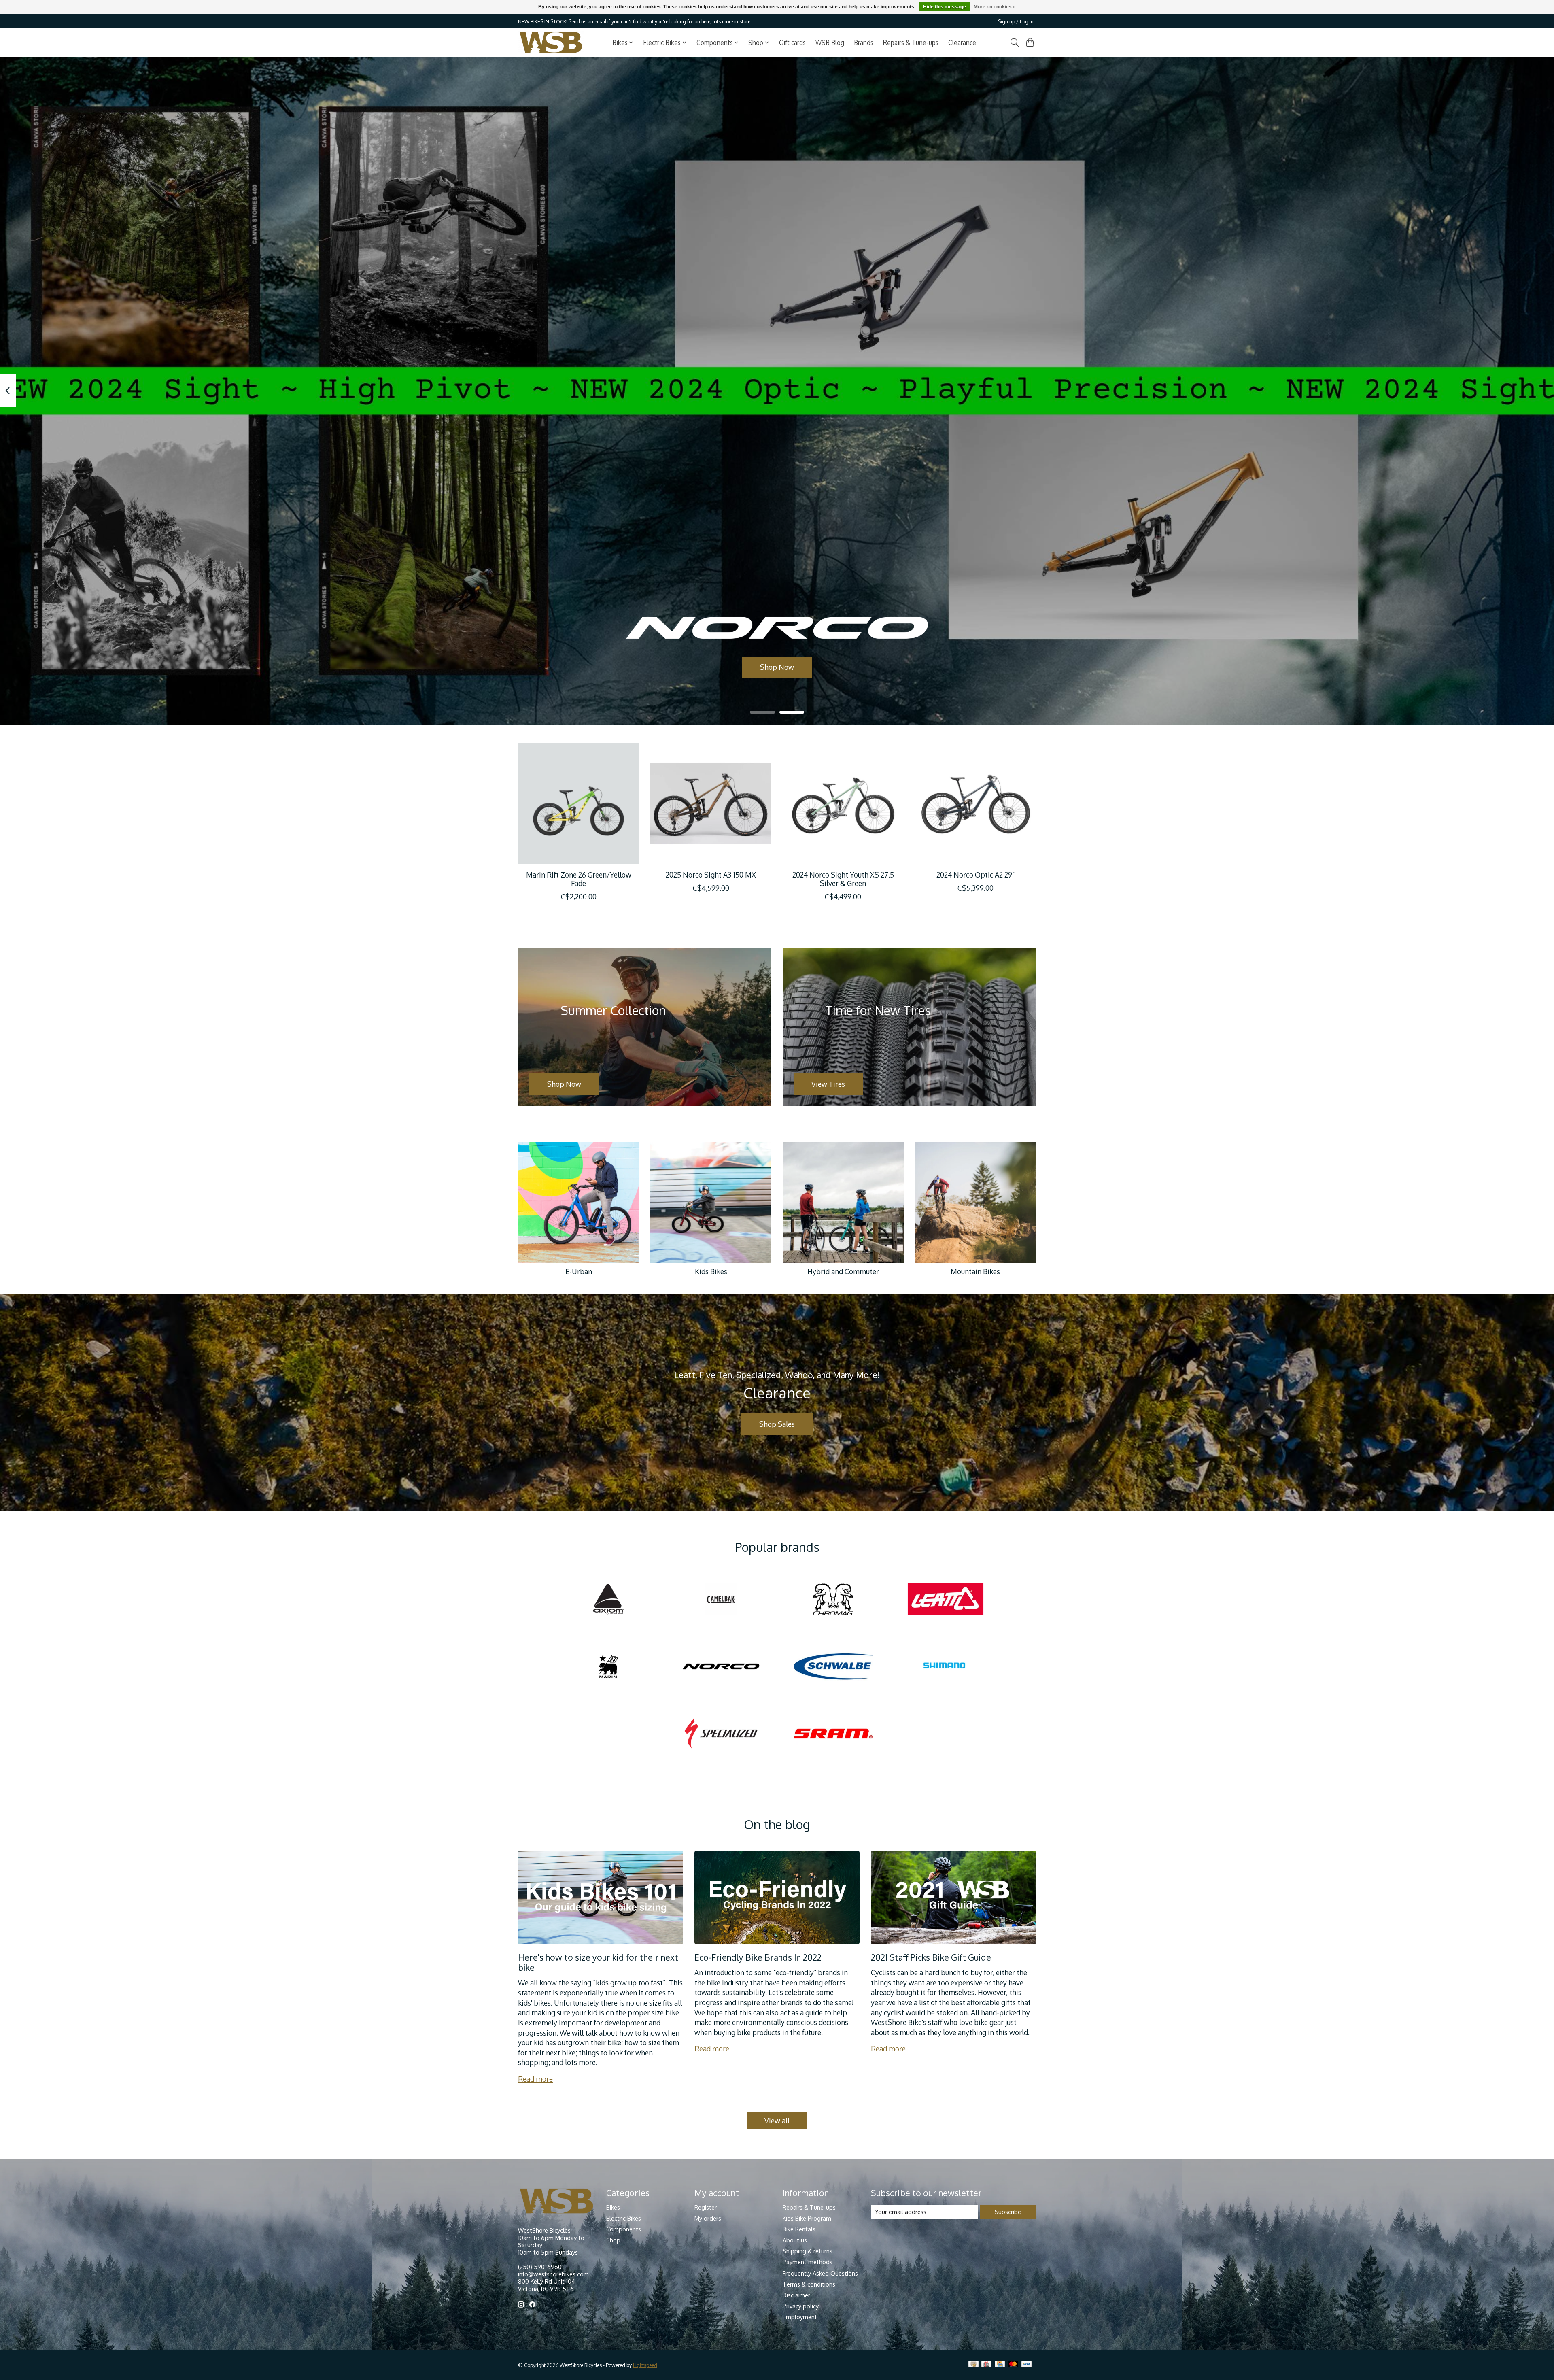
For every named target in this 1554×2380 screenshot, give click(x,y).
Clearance (962, 42)
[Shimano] (945, 1667)
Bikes (613, 2207)
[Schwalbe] (833, 1667)
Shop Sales (777, 1424)
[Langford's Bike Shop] (551, 42)
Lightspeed (645, 2365)
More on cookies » (995, 7)
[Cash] (973, 2365)
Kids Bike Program (807, 2218)
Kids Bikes (711, 1271)
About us (795, 2240)
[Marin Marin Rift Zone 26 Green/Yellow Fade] (579, 803)
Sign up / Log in (1016, 21)
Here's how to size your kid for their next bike (598, 1962)
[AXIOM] (609, 1600)
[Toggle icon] (1014, 42)
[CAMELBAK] (721, 1600)
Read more (535, 2079)
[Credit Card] (1000, 2365)
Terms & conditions (809, 2284)
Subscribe (1008, 2212)
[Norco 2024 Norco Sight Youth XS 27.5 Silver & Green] (843, 803)
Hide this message (945, 7)
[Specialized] (721, 1734)
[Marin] (609, 1667)
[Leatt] (945, 1600)
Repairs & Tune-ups (911, 42)
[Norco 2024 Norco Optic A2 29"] (975, 803)
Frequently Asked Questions (820, 2273)
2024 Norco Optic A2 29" (975, 875)
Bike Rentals (799, 2229)
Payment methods (808, 2262)
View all (777, 2121)
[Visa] (1027, 2365)
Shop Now (777, 667)
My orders (708, 2218)
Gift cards (792, 42)
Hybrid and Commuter (843, 1271)
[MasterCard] (1013, 2365)
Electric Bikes (624, 2218)
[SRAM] (833, 1734)
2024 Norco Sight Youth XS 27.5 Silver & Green (843, 879)
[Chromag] (833, 1600)
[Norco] (721, 1667)
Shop (613, 2240)
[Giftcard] (986, 2365)
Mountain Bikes (975, 1271)
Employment (800, 2317)
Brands (864, 42)
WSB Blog (830, 42)
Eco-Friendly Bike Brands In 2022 (758, 1957)
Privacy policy (801, 2306)
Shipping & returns (808, 2251)
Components (624, 2229)
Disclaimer (796, 2295)
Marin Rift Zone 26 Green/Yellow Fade (579, 879)
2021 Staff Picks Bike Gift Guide (931, 1957)
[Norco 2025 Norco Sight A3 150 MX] (711, 803)
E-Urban (579, 1271)
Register (706, 2207)
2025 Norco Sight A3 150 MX (711, 875)
